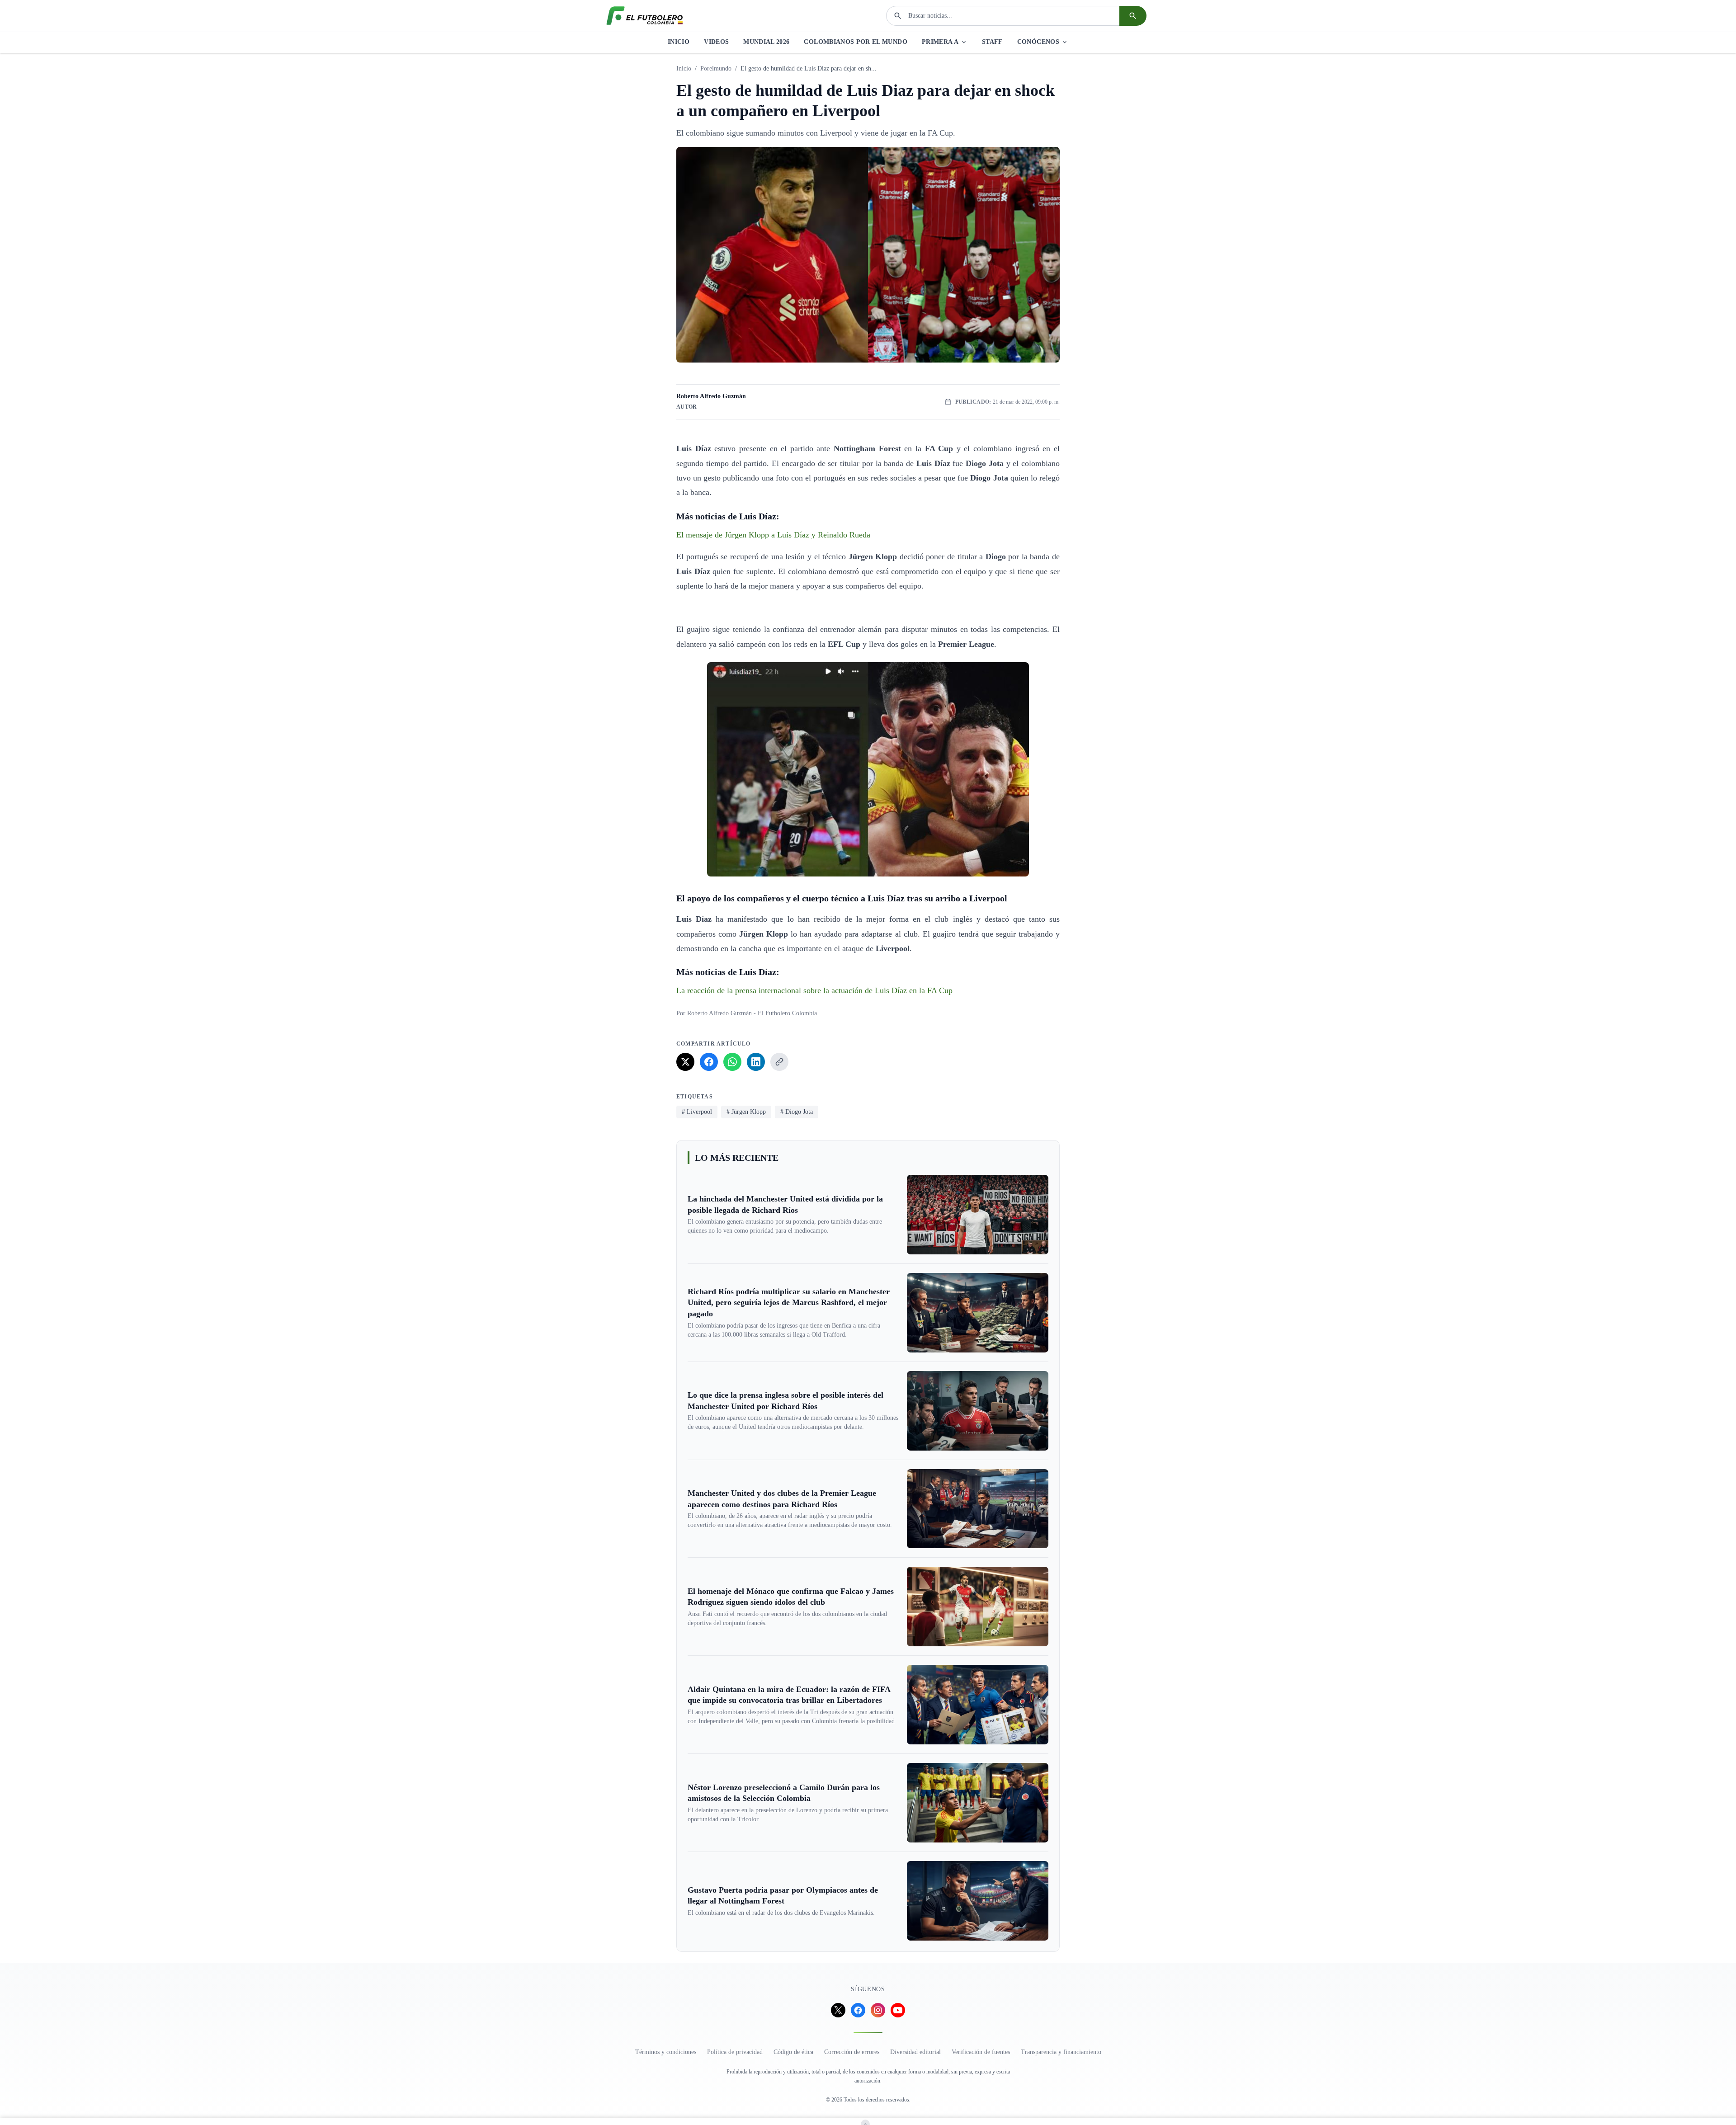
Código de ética (793, 2052)
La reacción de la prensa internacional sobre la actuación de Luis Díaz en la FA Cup (814, 990)
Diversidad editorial (915, 2052)
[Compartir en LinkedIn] (756, 1062)
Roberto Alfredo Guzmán (711, 396)
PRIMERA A (940, 42)
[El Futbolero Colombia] (645, 16)
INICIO (679, 42)
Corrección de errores (852, 2052)
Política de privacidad (735, 2052)
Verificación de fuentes (981, 2052)
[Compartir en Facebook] (709, 1062)
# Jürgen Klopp (746, 1112)
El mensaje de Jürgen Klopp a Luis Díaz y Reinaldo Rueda (773, 535)
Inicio (684, 68)
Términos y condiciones (666, 2052)
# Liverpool (697, 1112)
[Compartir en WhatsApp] (732, 1062)
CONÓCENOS (1038, 42)
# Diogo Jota (797, 1112)
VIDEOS (716, 42)
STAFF (992, 42)
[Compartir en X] (685, 1062)
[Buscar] (1133, 16)
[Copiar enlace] (779, 1062)
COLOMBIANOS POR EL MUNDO (855, 42)
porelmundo (716, 68)
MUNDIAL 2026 (766, 42)
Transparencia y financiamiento (1061, 2052)
